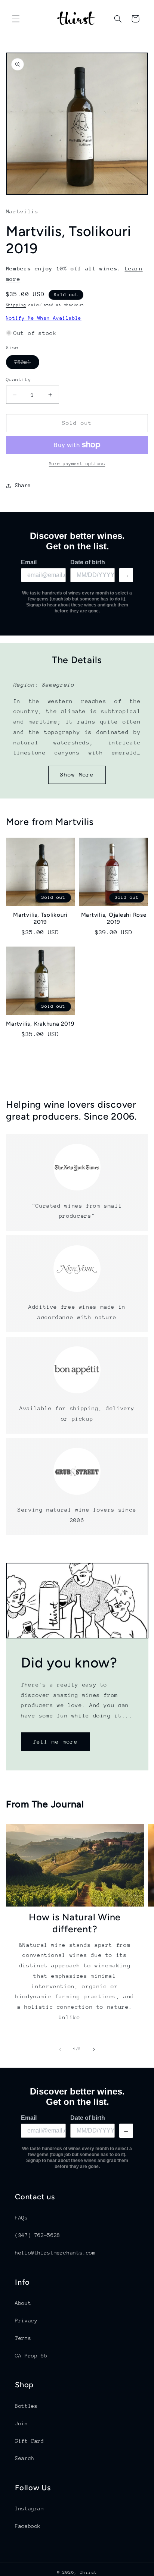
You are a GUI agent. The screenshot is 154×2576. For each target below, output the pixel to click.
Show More (77, 774)
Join (21, 2423)
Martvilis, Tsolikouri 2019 (40, 918)
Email (29, 562)
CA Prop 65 (31, 2356)
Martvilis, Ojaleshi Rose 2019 (114, 918)
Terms (23, 2338)
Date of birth (88, 562)
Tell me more (55, 1742)
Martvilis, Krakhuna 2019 (40, 1024)
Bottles (26, 2406)
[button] (16, 19)
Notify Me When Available (44, 318)
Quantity (19, 379)
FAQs (21, 2218)
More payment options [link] (77, 464)
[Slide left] (60, 2049)
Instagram (30, 2508)
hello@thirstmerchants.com (55, 2253)
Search (25, 2458)
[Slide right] (94, 2049)
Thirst (89, 2572)
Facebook (28, 2526)
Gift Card (30, 2441)
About (23, 2303)
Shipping (16, 305)
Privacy (26, 2321)
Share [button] (23, 485)
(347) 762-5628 (38, 2235)
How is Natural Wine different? (75, 1923)
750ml (27, 364)
